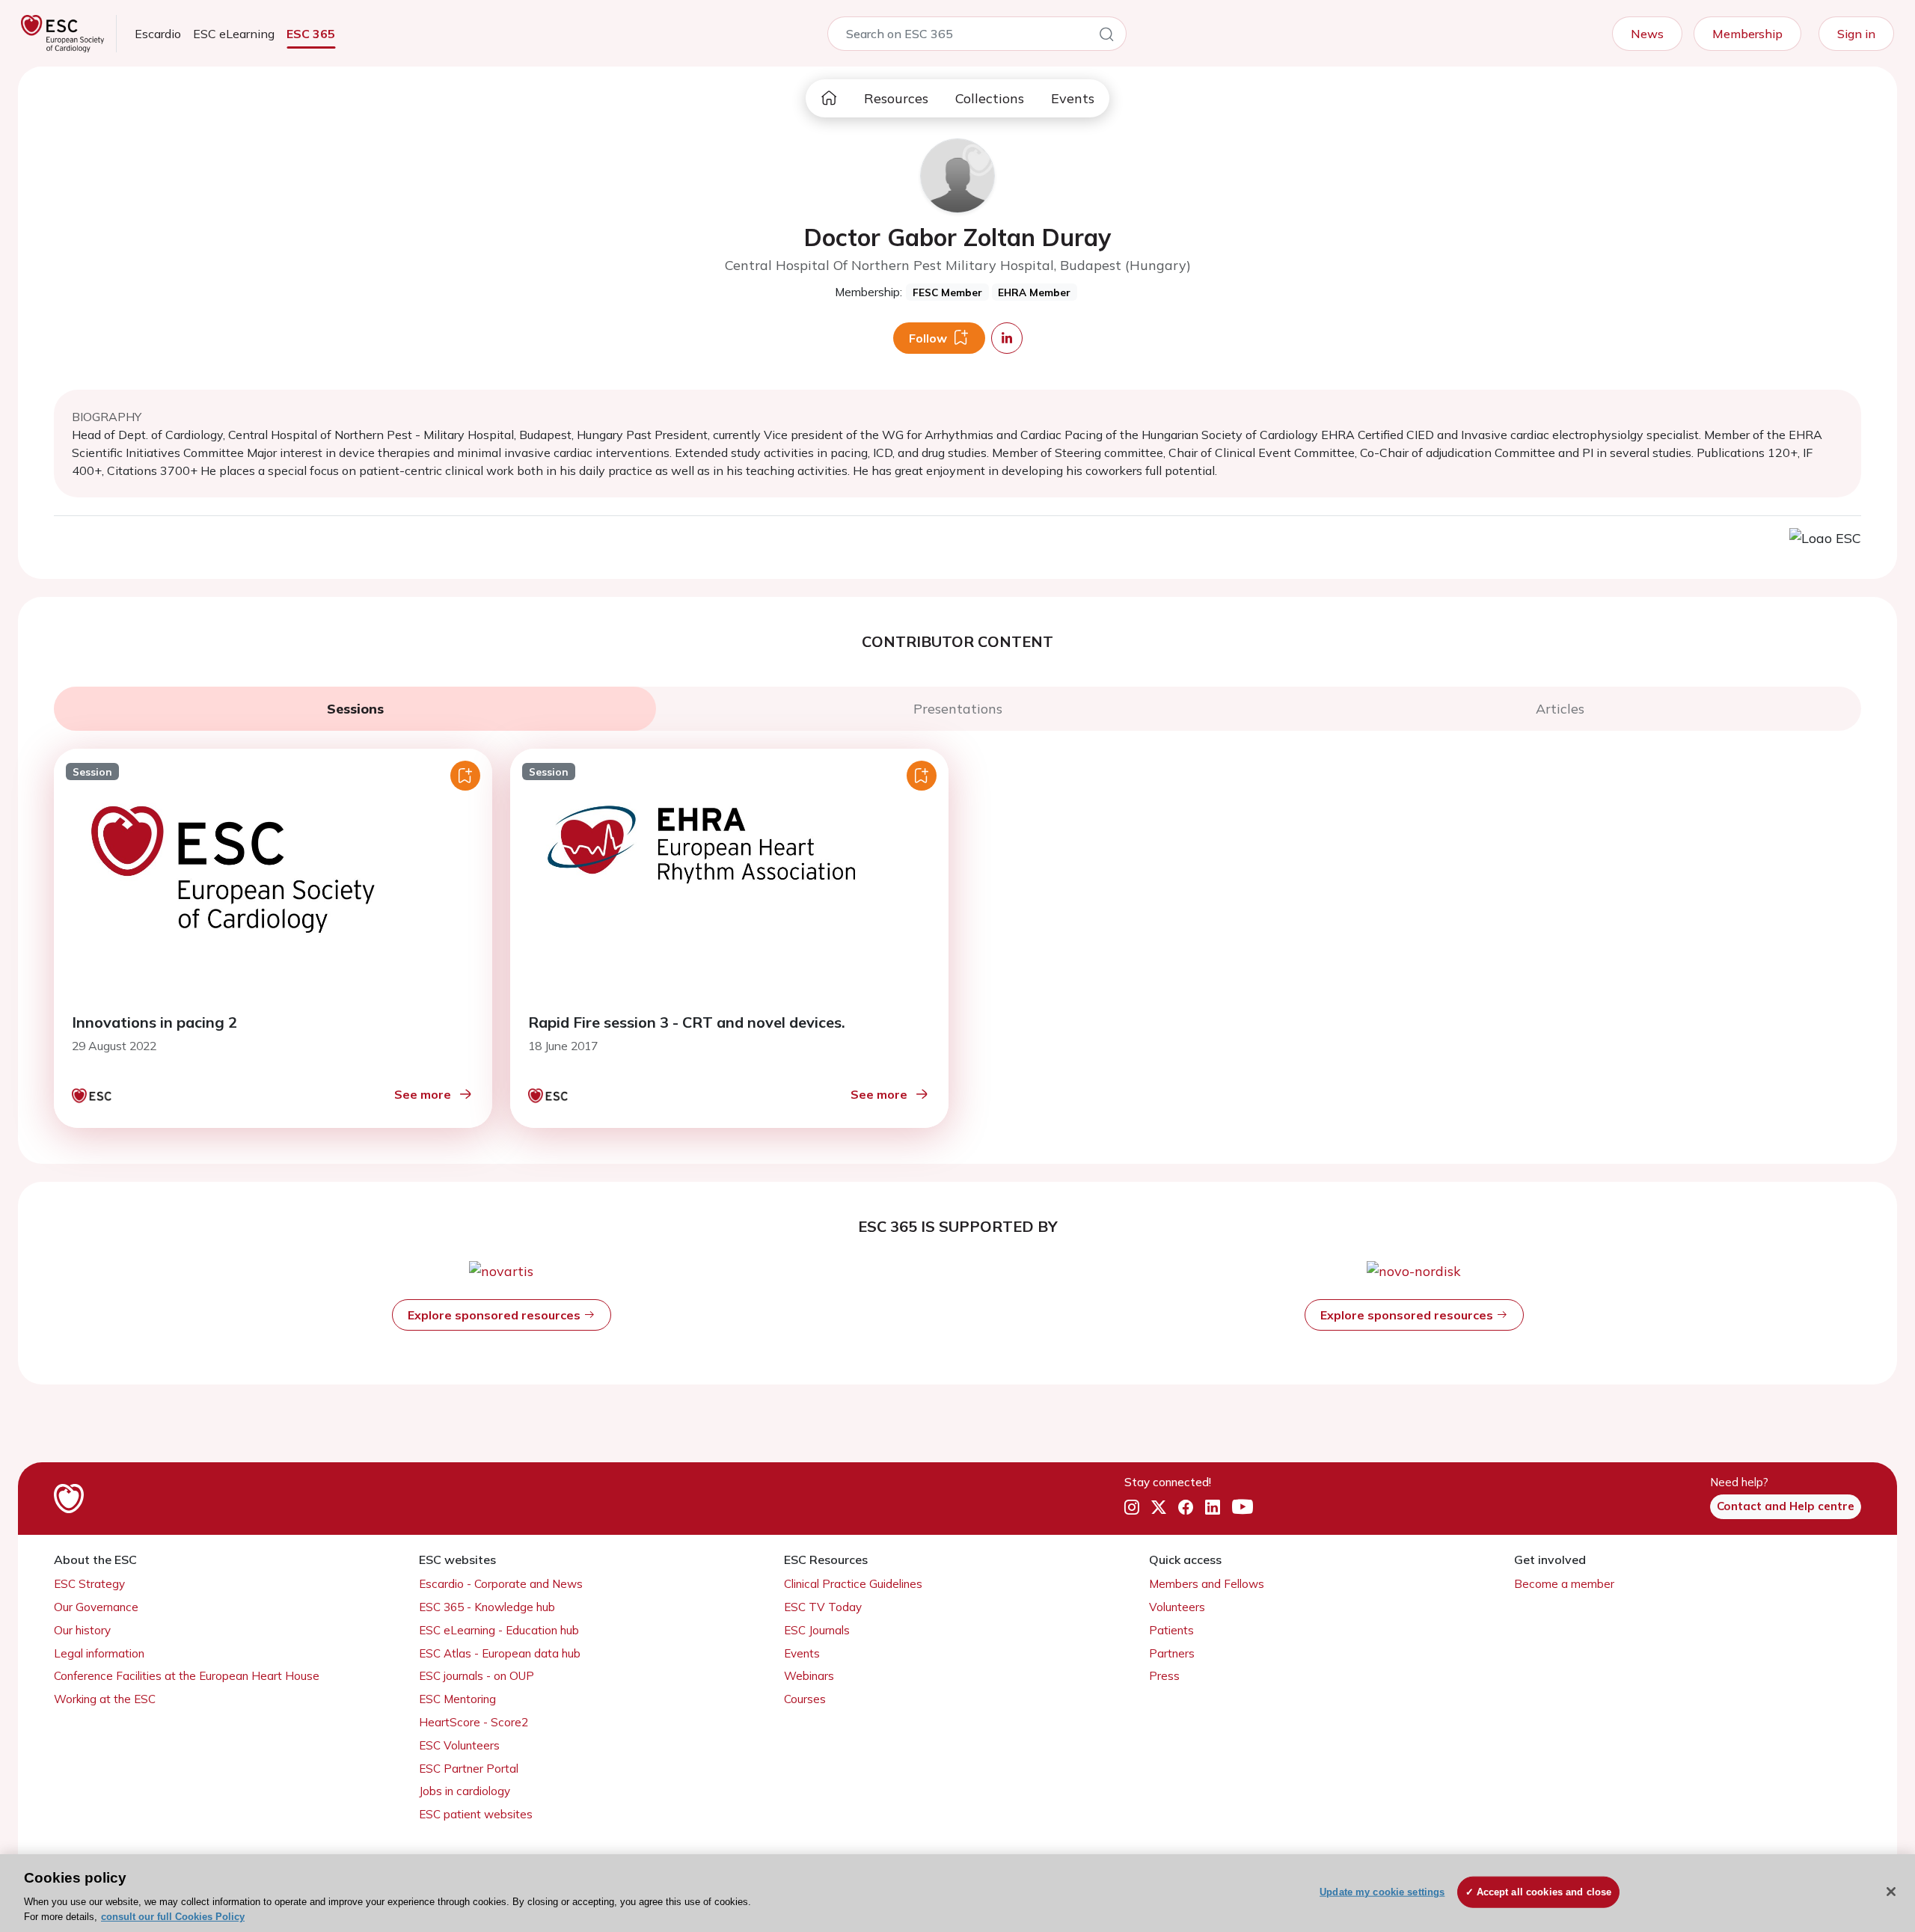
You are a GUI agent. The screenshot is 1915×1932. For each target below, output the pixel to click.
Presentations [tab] (958, 709)
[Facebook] (1186, 1507)
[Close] (1891, 1892)
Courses (805, 1699)
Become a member (1564, 1584)
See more (423, 1094)
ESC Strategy (89, 1584)
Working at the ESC (105, 1699)
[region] (957, 1893)
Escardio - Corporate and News (501, 1584)
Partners (1172, 1653)
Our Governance (96, 1607)
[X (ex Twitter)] (1159, 1507)
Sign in (1856, 34)
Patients (1171, 1630)
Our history (82, 1630)
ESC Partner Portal (469, 1769)
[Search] (1106, 37)
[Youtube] (1243, 1507)
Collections (990, 98)
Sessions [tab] (355, 709)
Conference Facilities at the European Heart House (187, 1676)
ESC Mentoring (457, 1699)
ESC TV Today (823, 1607)
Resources (896, 98)
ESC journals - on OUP (477, 1676)
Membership (1747, 34)
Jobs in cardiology (465, 1791)
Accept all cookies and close (1544, 1892)
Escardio (158, 34)
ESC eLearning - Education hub (499, 1630)
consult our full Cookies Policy (173, 1917)
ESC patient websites (476, 1814)
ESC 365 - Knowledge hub (487, 1607)
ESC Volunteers (459, 1745)
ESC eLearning (234, 34)
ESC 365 (311, 34)
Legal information (99, 1653)
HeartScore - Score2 (474, 1722)
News (1647, 34)
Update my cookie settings (1382, 1892)
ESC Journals (817, 1630)
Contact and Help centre (1786, 1506)
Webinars (809, 1676)
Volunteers (1177, 1607)
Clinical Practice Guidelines (853, 1584)
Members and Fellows (1207, 1584)
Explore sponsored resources (496, 1315)
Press (1164, 1676)
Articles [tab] (1560, 709)
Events (1073, 98)
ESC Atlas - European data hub (500, 1653)
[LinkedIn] (1213, 1507)
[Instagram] (1132, 1507)
